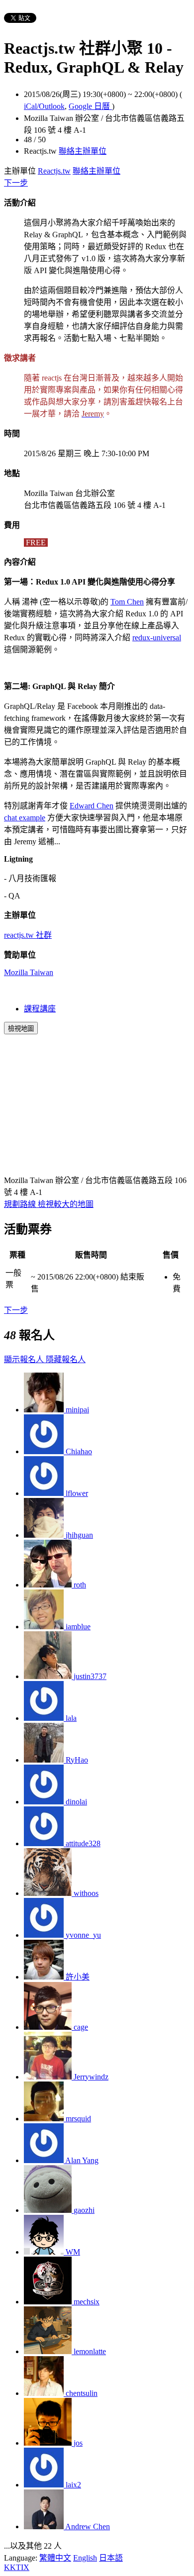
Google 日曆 (90, 106)
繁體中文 (55, 2558)
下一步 (16, 183)
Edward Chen (92, 806)
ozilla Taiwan (32, 972)
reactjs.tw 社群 (28, 935)
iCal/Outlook (44, 106)
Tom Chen (127, 602)
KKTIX (17, 2567)
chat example (25, 818)
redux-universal (157, 638)
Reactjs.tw (54, 171)
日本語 (111, 2558)
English (85, 2558)
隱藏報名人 (66, 1359)
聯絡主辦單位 (83, 151)
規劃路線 (21, 1204)
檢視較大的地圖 (66, 1204)
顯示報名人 (25, 1359)
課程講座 (40, 1009)
